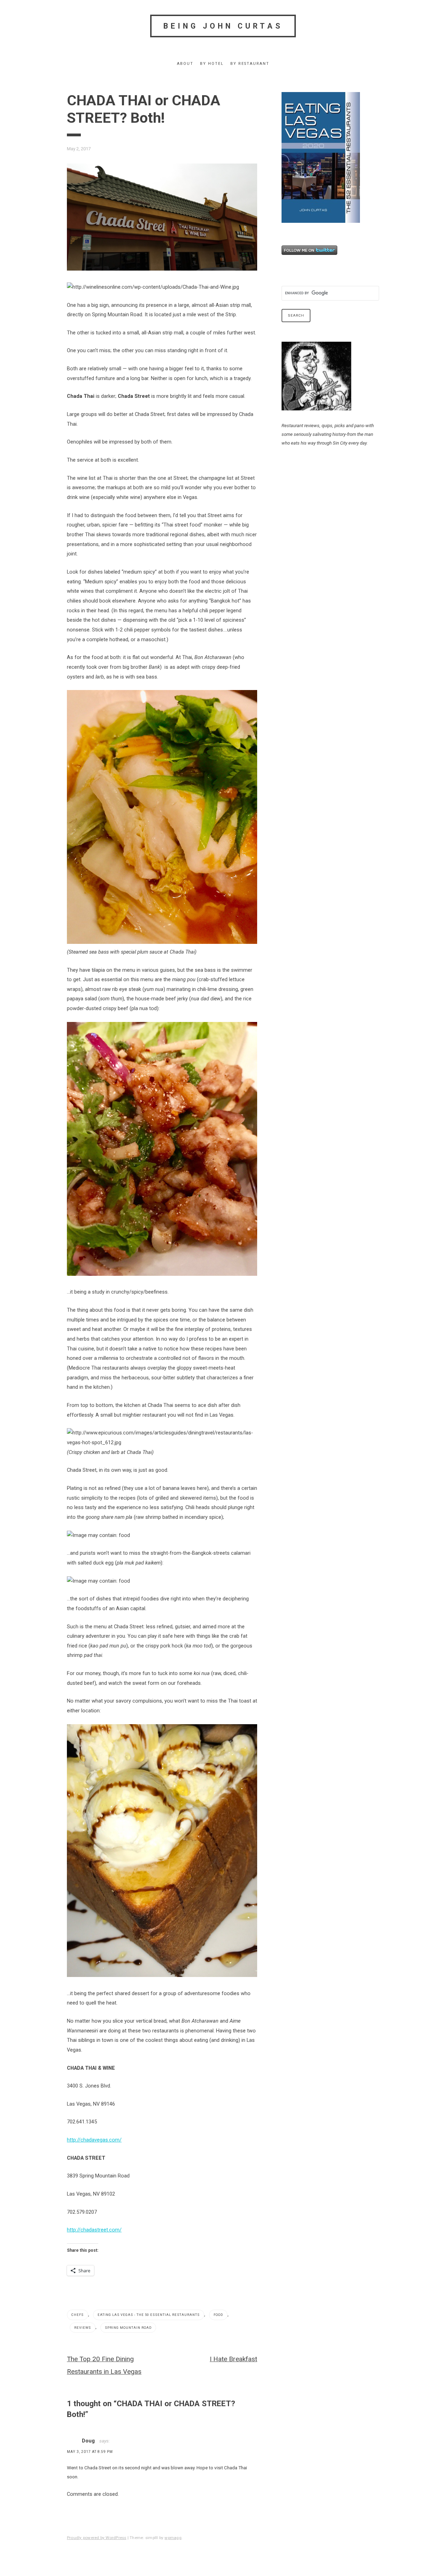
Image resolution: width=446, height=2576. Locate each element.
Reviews (83, 2328)
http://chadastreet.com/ (94, 2230)
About (185, 64)
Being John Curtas (223, 26)
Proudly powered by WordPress (97, 2538)
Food (218, 2315)
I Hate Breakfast (233, 2359)
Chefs (78, 2315)
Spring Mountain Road (128, 2328)
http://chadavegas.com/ (94, 2140)
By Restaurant (250, 64)
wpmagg (173, 2538)
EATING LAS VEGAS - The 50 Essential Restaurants (149, 2315)
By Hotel (212, 64)
